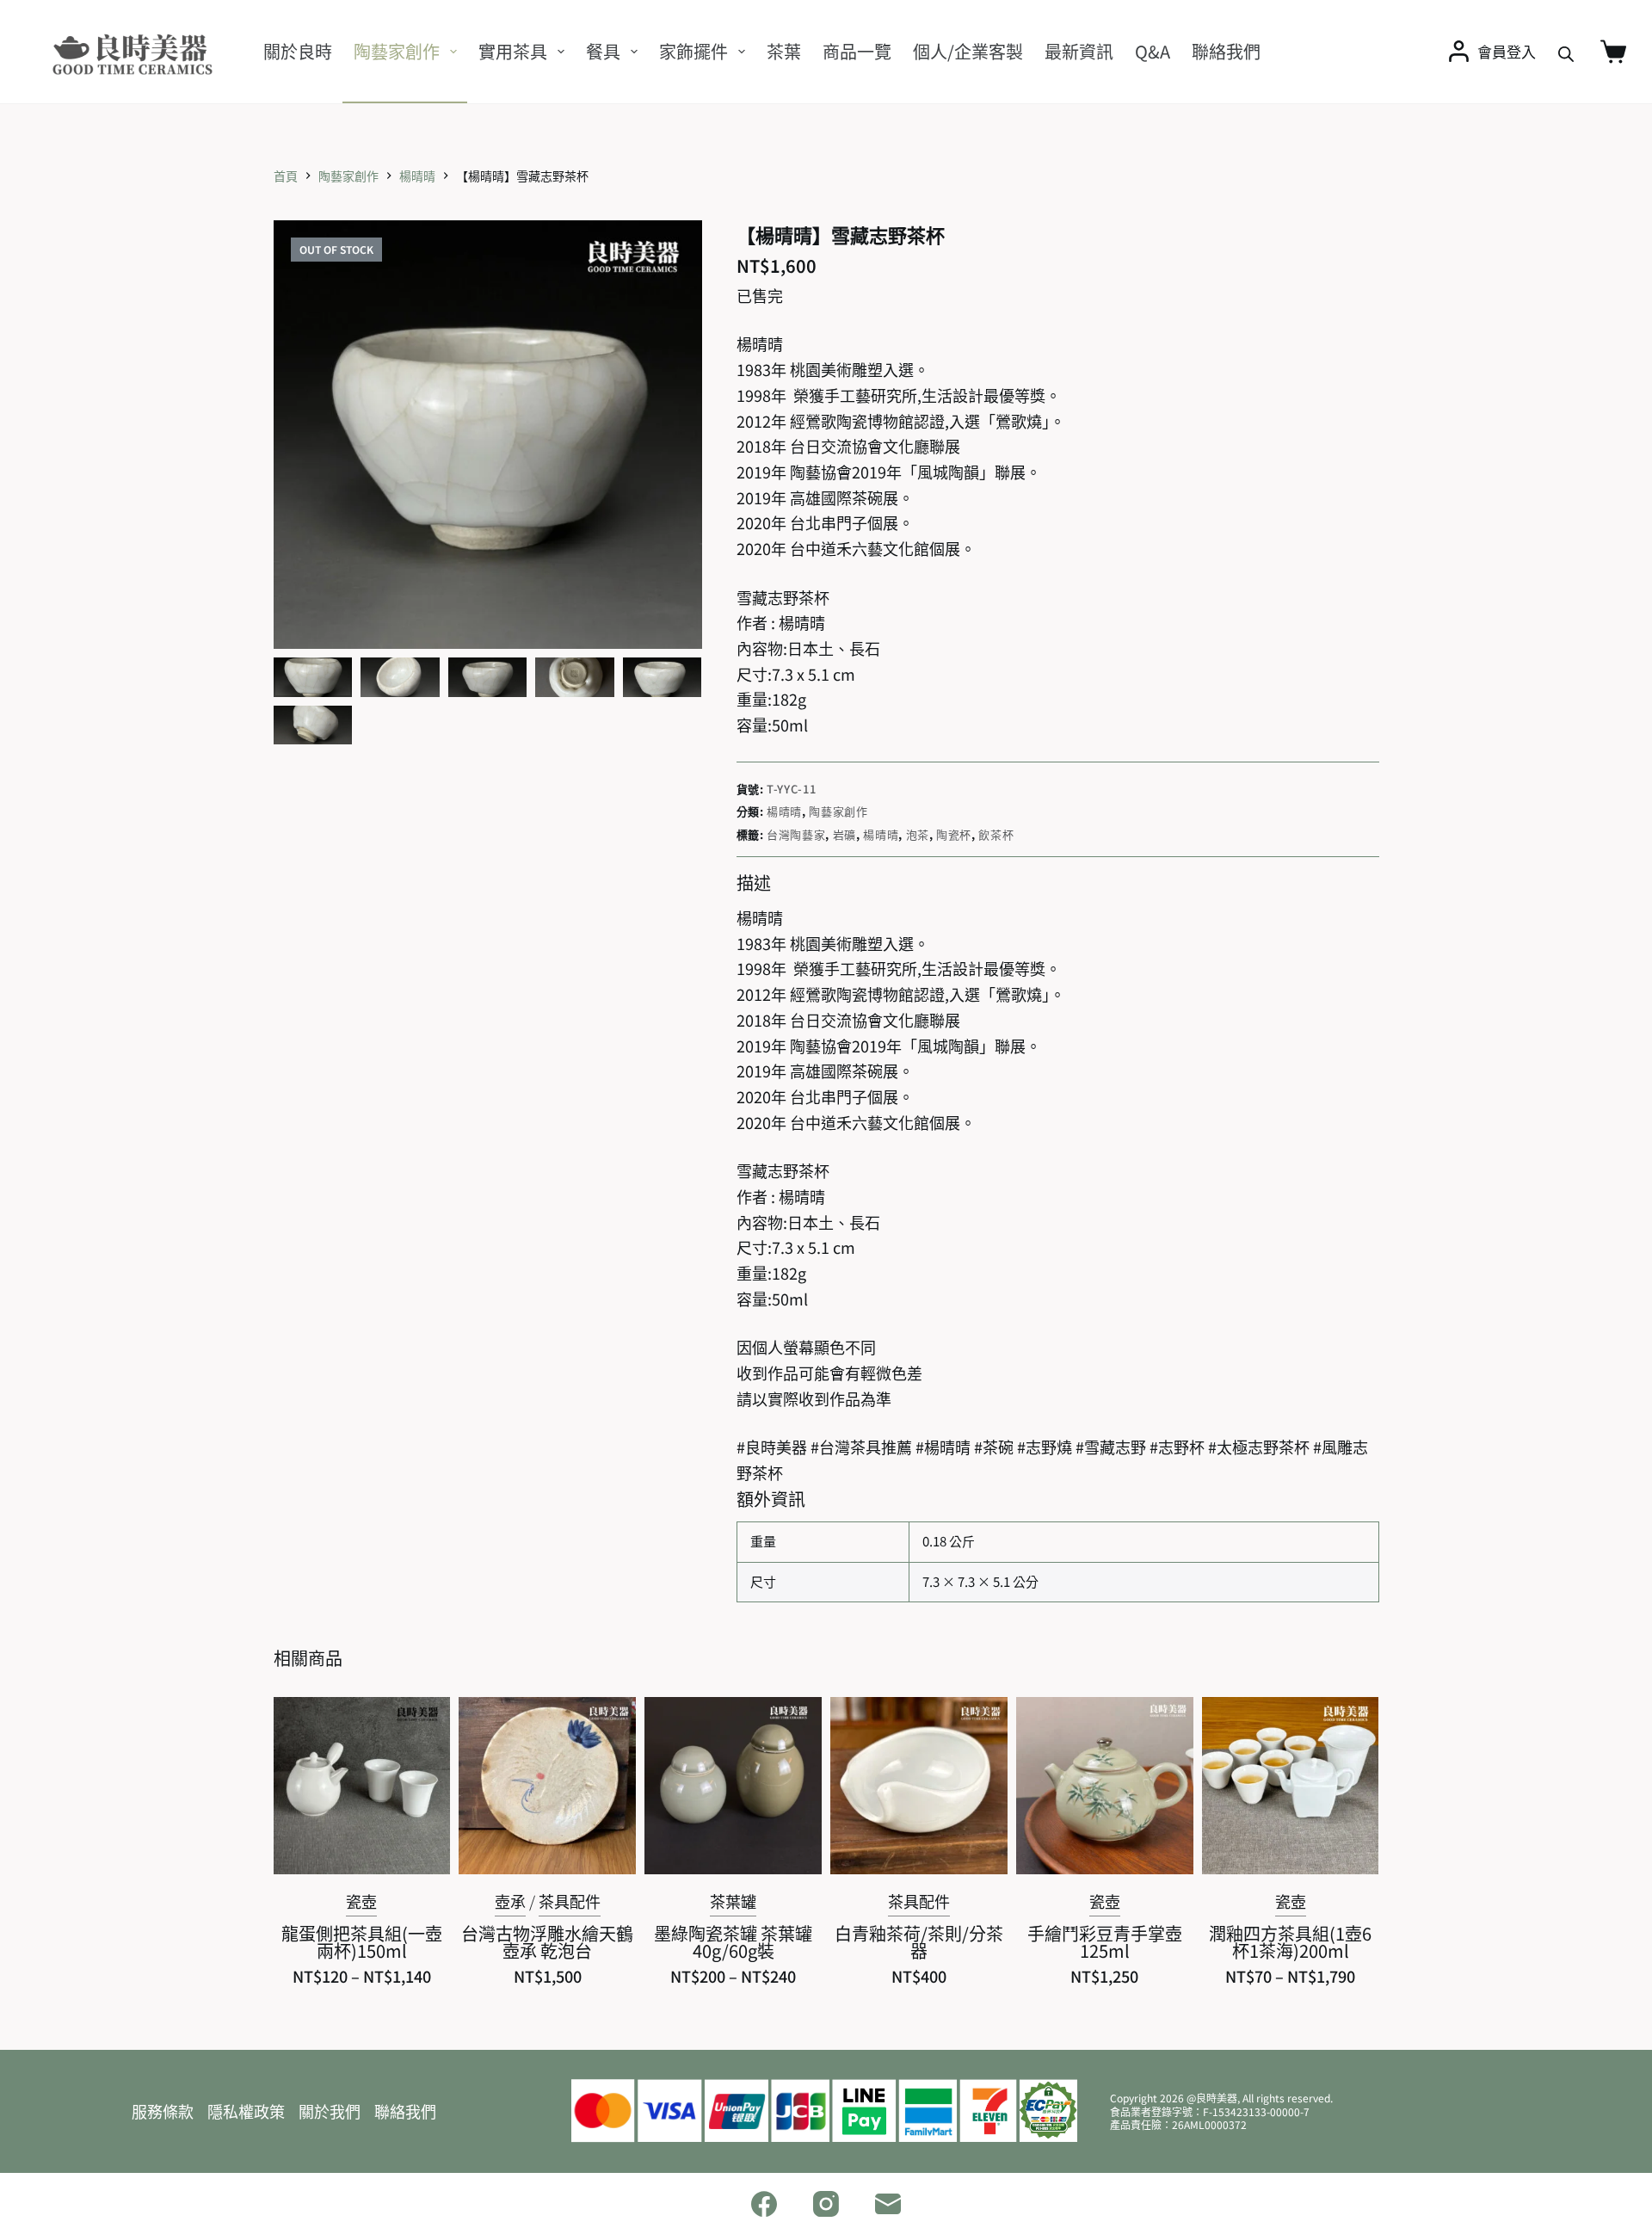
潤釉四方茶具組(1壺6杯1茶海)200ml (1290, 1942)
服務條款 (163, 2111)
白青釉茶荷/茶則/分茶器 (919, 1942)
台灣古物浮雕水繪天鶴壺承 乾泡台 (547, 1942)
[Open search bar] (1566, 52)
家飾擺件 (693, 51)
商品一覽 (857, 51)
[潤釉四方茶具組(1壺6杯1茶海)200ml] (1291, 1786)
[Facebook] (764, 2204)
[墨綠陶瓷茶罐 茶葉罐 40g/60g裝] (733, 1786)
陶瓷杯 (954, 834)
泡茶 (918, 834)
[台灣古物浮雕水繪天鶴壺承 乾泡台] (547, 1786)
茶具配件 (570, 1901)
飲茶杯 (996, 834)
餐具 (603, 51)
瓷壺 (361, 1901)
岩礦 (844, 834)
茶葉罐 (733, 1901)
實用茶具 (513, 51)
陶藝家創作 (397, 51)
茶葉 (784, 51)
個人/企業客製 (968, 51)
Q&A (1153, 51)
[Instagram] (826, 2204)
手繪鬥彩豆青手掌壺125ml (1105, 1942)
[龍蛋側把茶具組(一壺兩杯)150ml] (362, 1786)
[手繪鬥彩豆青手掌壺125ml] (1105, 1786)
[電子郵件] (888, 2204)
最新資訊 (1079, 51)
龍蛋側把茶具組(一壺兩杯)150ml (362, 1942)
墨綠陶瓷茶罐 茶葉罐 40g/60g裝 (733, 1942)
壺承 (510, 1901)
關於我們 (330, 2111)
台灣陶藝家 (796, 834)
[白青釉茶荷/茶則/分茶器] (919, 1786)
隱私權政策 (246, 2111)
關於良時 (298, 51)
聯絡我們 (1226, 51)
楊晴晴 (784, 811)
